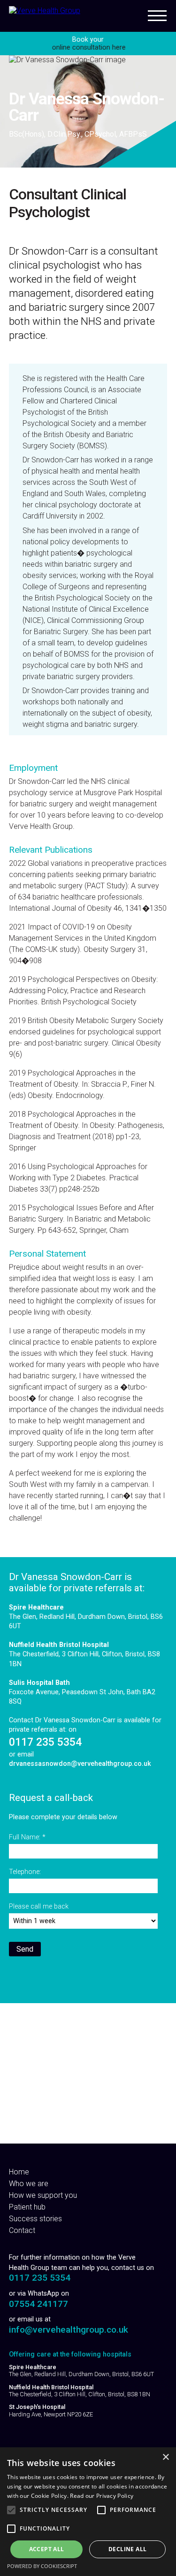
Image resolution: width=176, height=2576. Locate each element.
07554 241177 (38, 2304)
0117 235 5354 (45, 1742)
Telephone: (25, 1872)
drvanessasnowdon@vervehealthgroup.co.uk (80, 1764)
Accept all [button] (47, 2549)
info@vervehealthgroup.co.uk (69, 2330)
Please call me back (39, 1906)
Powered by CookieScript (42, 2566)
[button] (11, 2510)
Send (25, 1949)
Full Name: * (27, 1837)
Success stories (35, 2219)
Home (19, 2172)
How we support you (43, 2195)
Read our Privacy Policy (102, 2496)
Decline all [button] (127, 2549)
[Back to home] (45, 11)
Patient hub (27, 2207)
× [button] (165, 2457)
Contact (22, 2230)
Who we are (29, 2184)
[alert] (88, 2512)
